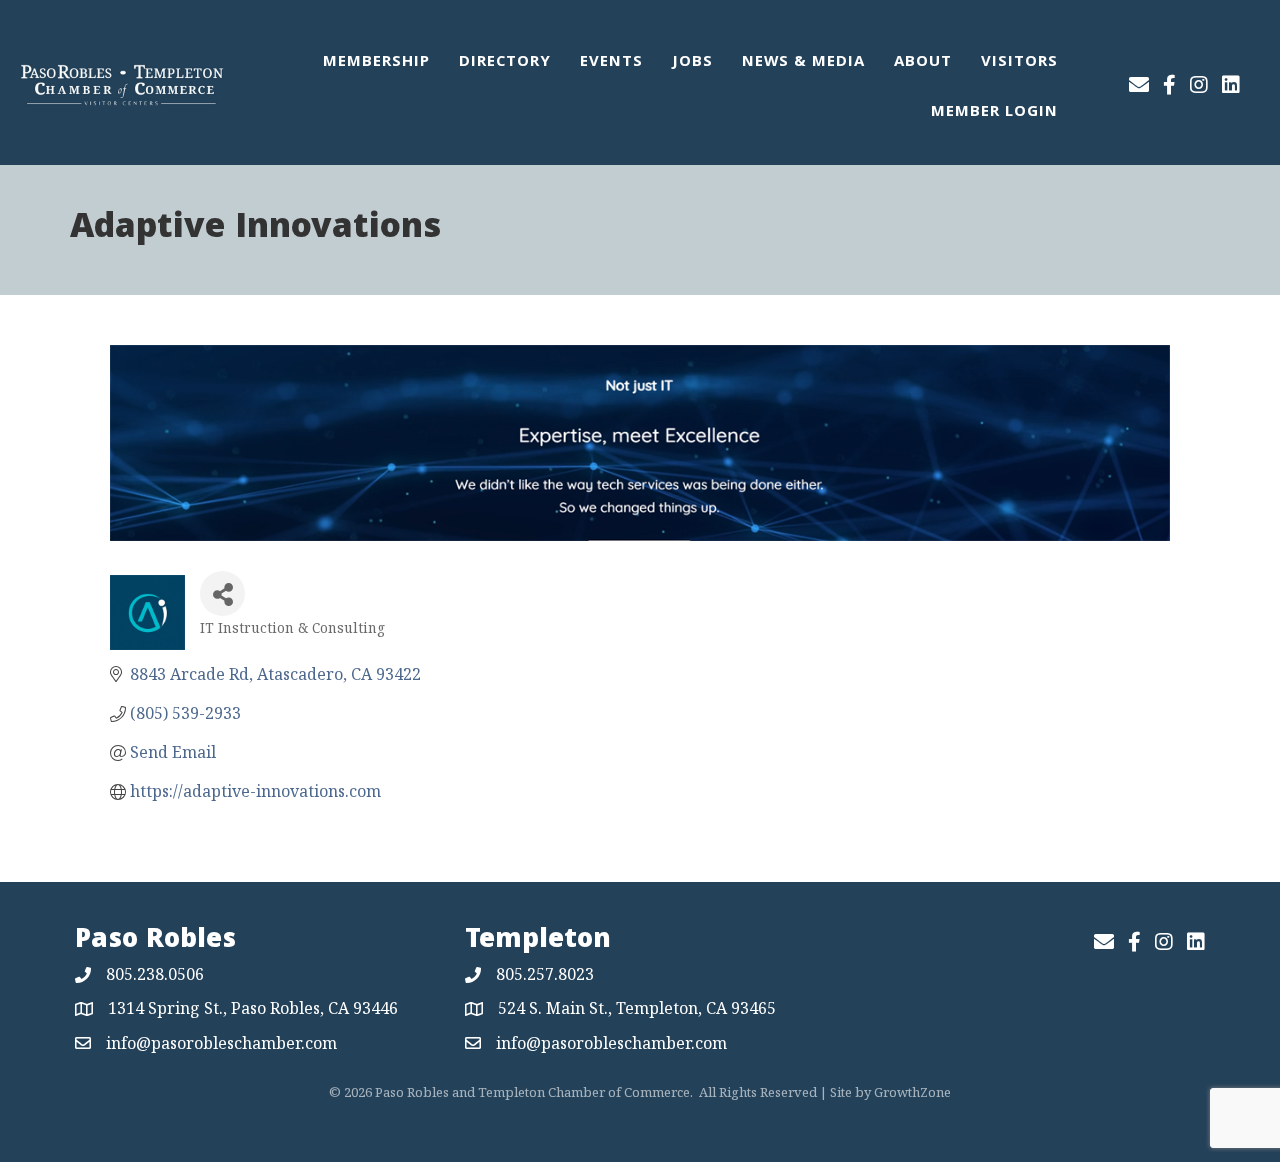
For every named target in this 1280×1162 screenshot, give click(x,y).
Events (611, 63)
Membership (376, 63)
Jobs (692, 63)
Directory (505, 63)
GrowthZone (912, 1092)
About (923, 63)
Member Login (994, 113)
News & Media (803, 63)
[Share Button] (222, 593)
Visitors (1019, 63)
